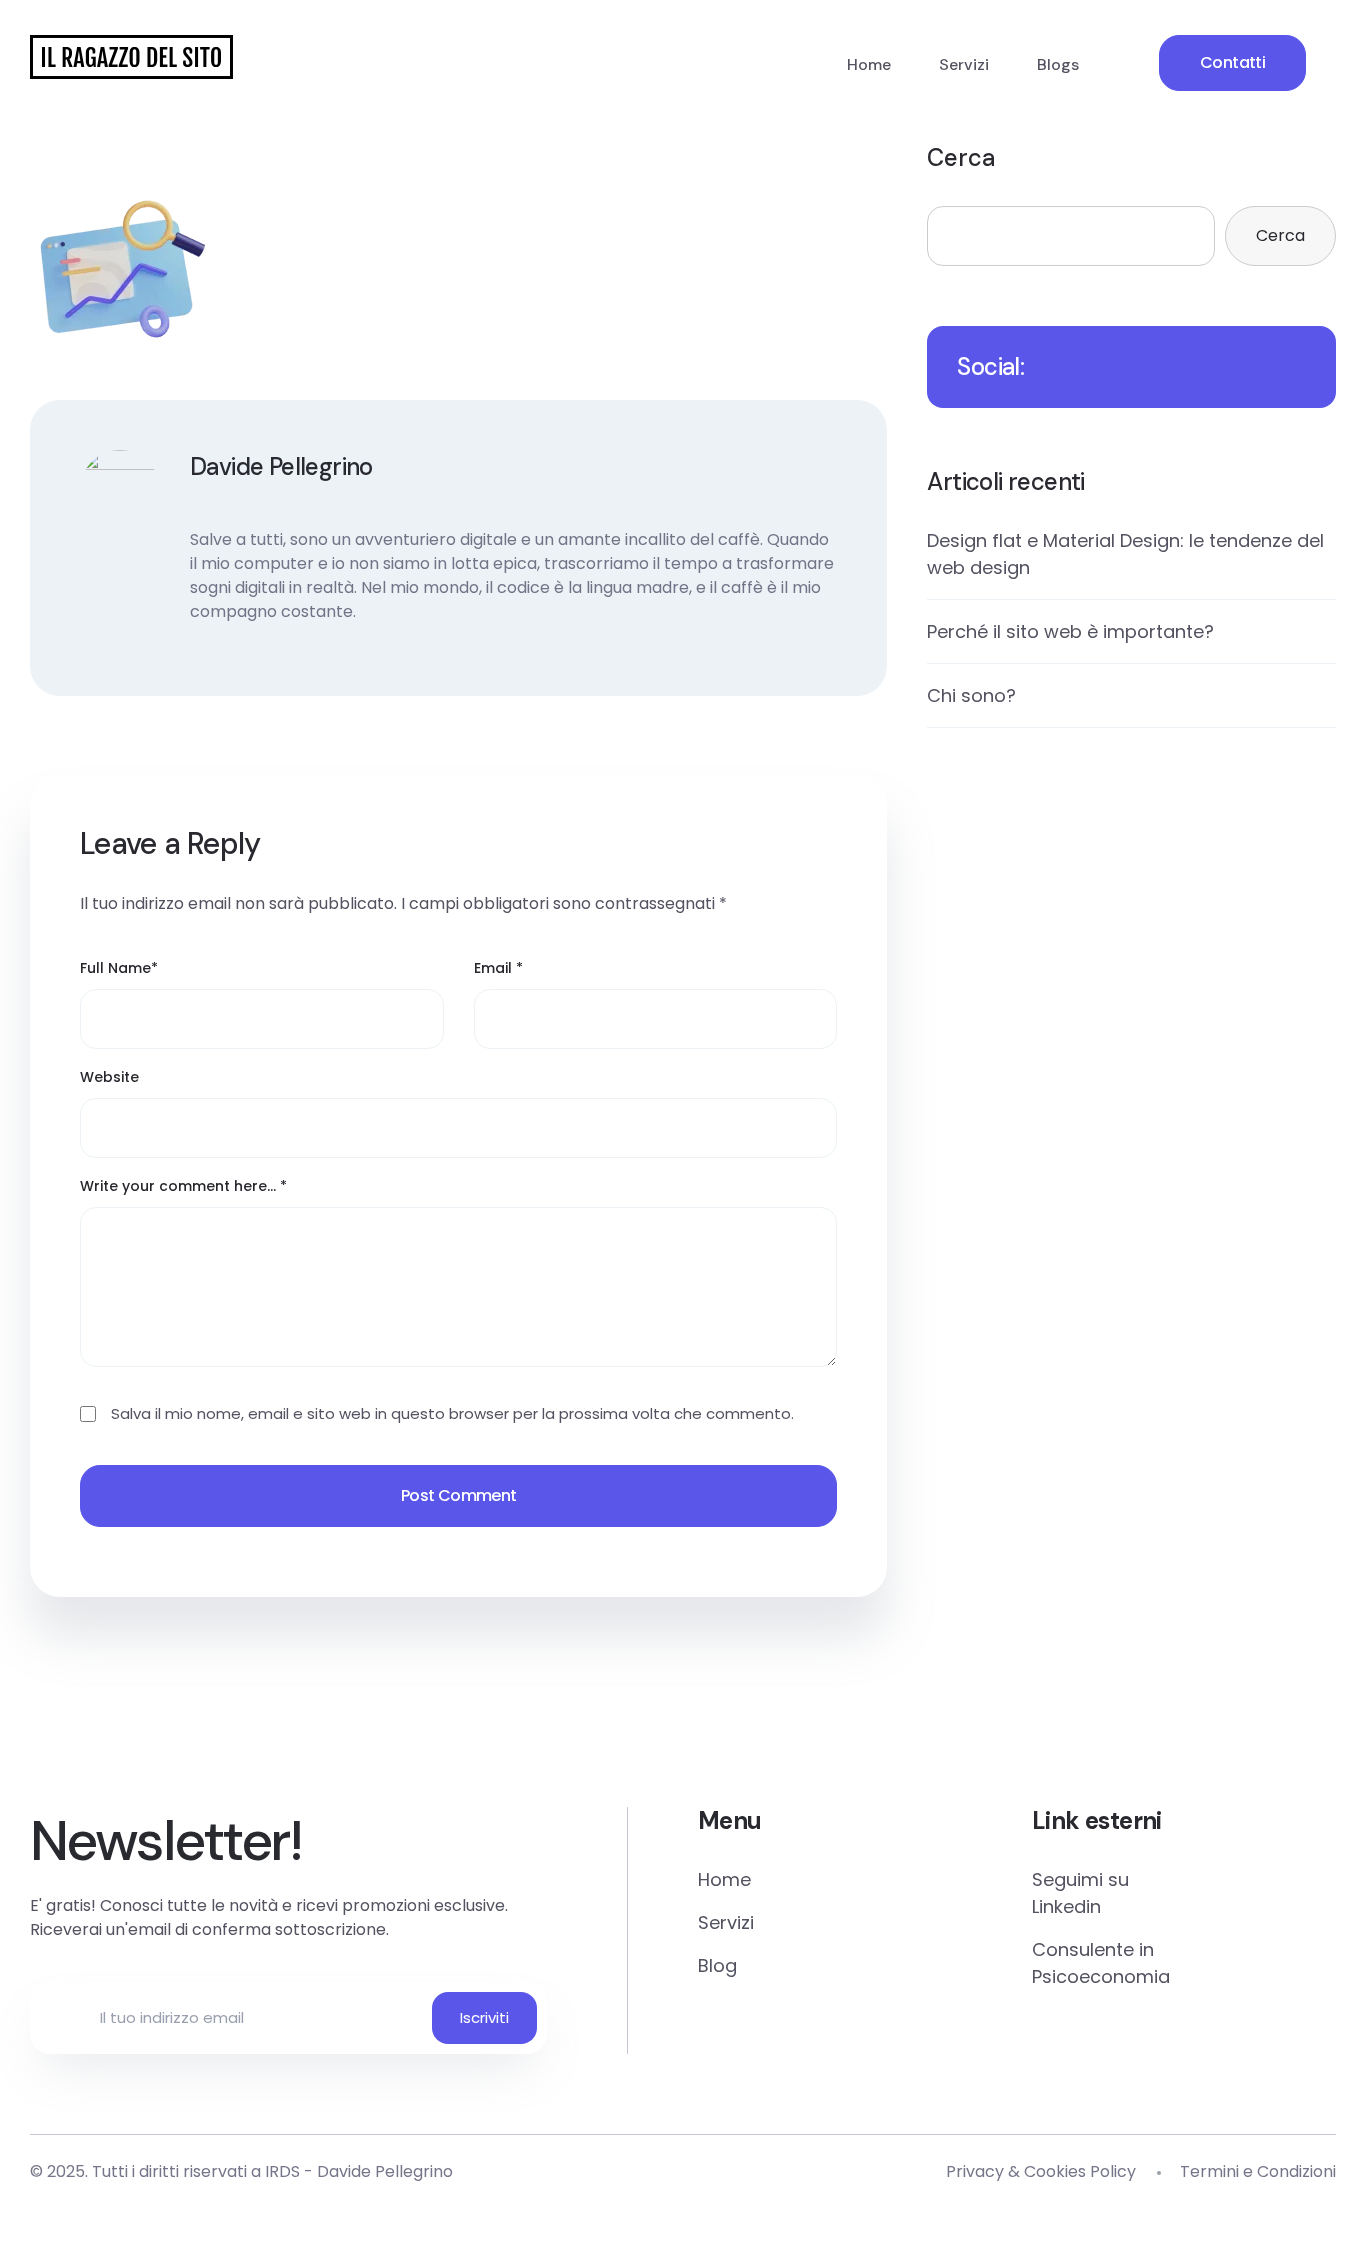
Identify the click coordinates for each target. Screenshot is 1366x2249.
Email (498, 968)
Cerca (961, 157)
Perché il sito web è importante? (1070, 631)
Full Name (119, 968)
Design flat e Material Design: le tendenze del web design (1125, 554)
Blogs (1058, 64)
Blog (717, 1965)
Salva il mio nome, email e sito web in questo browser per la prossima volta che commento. (452, 1413)
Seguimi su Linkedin (1080, 1893)
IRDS (282, 2171)
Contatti (1232, 62)
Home (869, 64)
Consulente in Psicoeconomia (1100, 1963)
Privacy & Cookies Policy (1041, 2171)
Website (109, 1077)
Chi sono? (971, 695)
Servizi (964, 64)
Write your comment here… (183, 1186)
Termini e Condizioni (1258, 2171)
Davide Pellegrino (385, 2171)
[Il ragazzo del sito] (131, 57)
